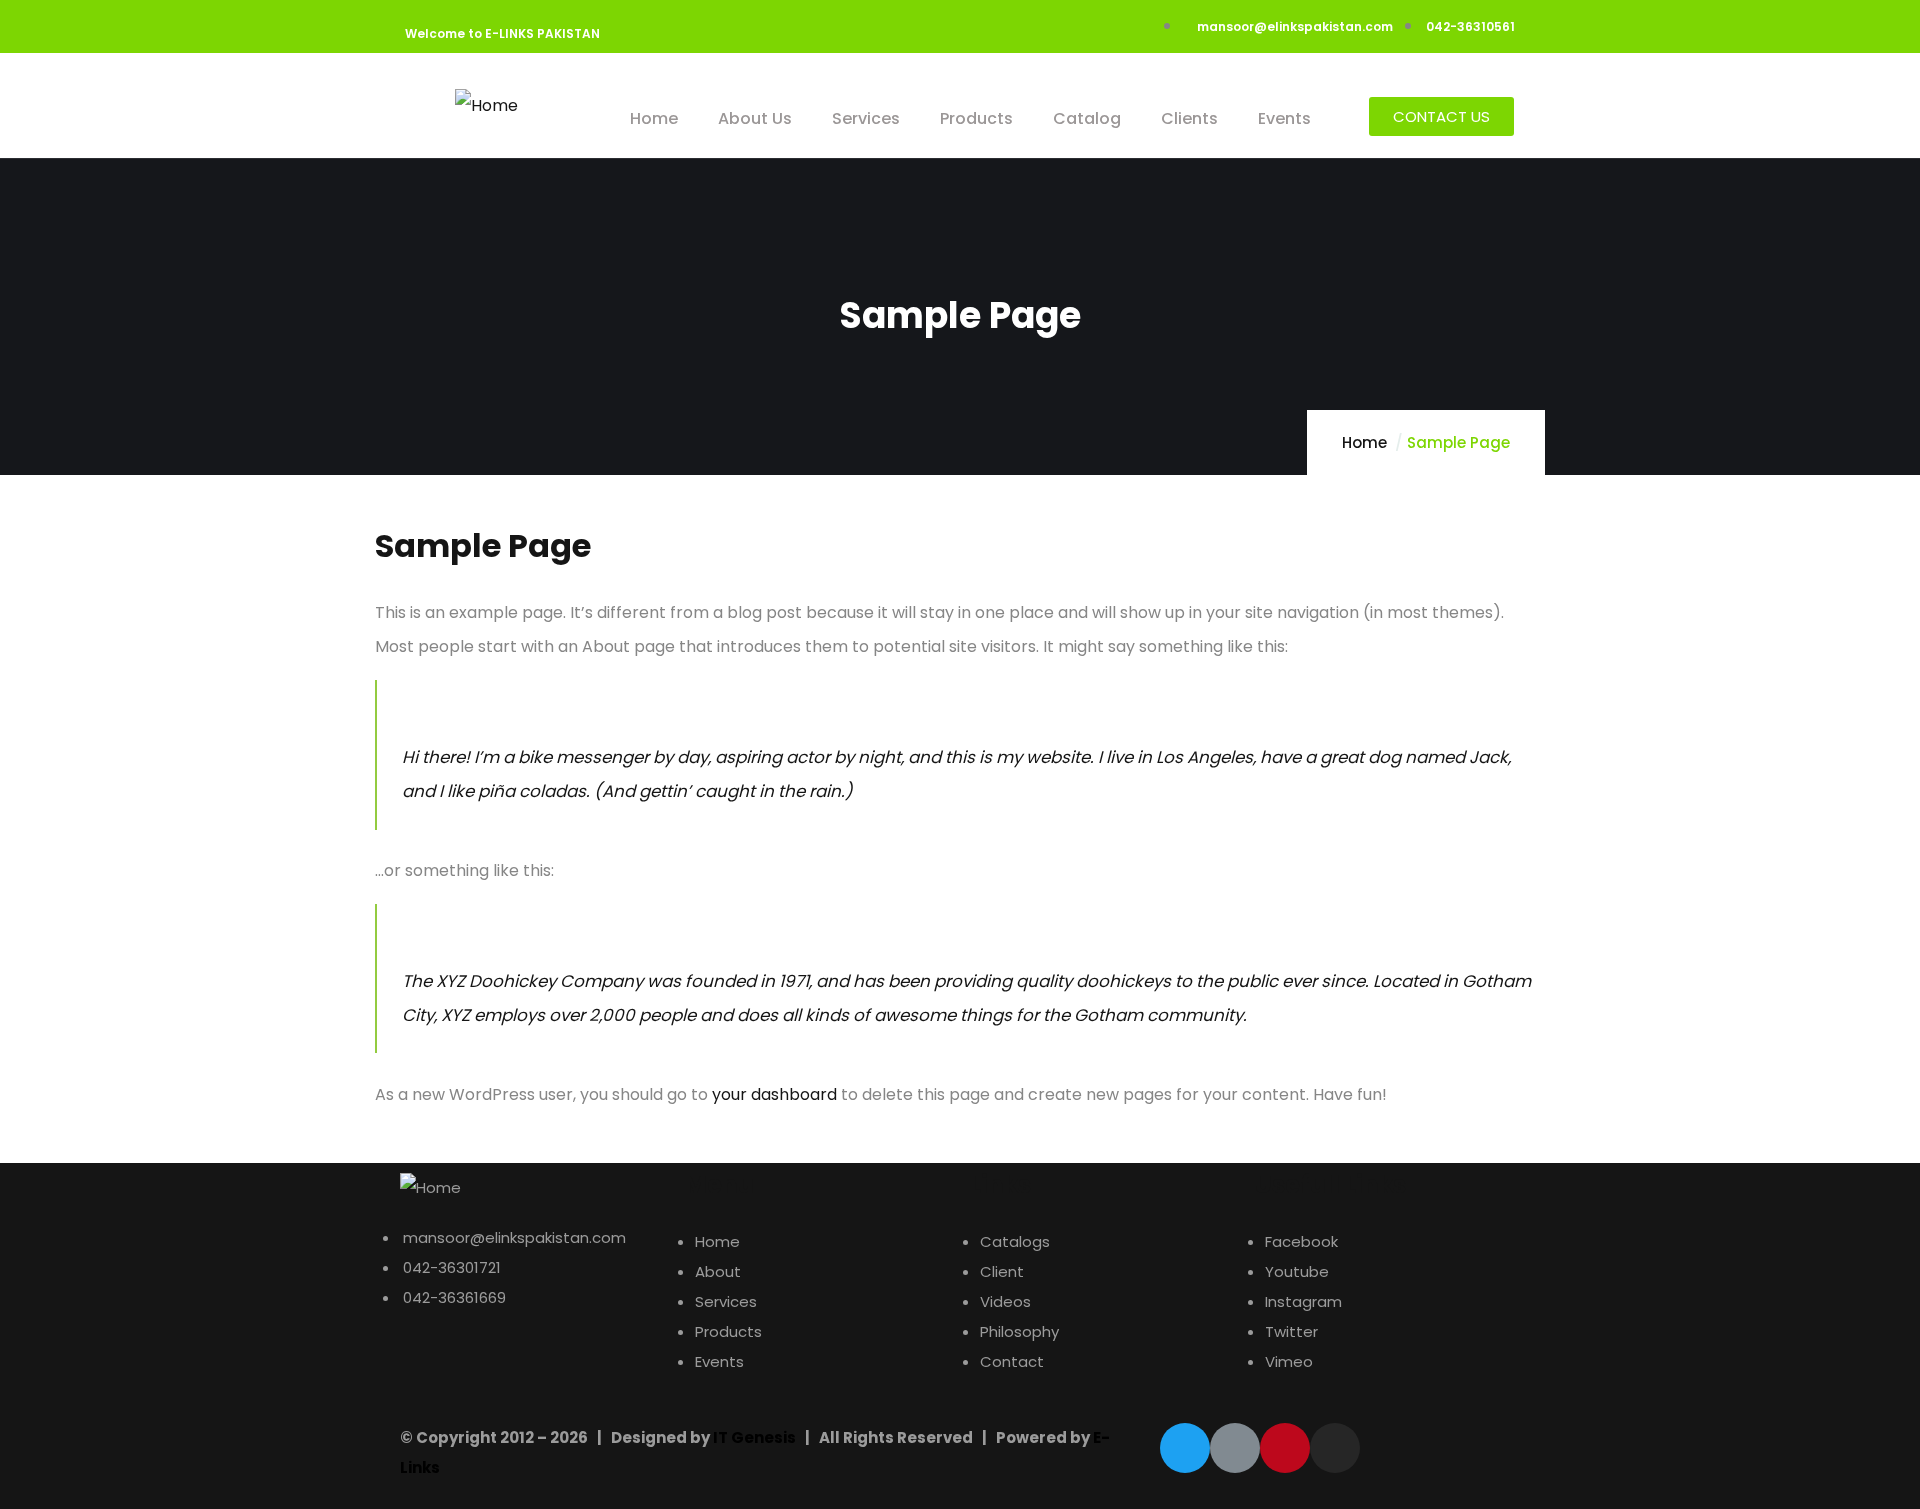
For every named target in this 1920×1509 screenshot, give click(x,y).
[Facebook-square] (1235, 1448)
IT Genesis (754, 1437)
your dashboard (774, 1094)
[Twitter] (1185, 1448)
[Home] (486, 106)
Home (1364, 442)
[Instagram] (1335, 1448)
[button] (1441, 116)
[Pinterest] (1285, 1448)
